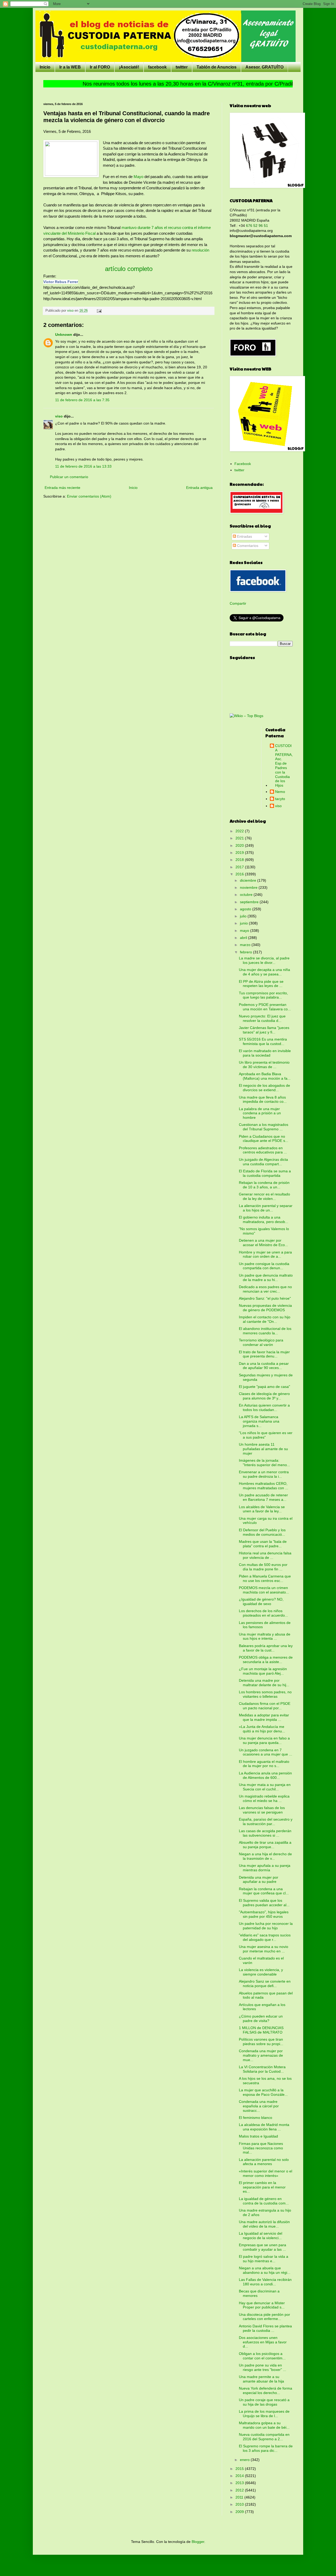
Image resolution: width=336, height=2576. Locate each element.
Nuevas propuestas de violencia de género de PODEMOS (265, 1308)
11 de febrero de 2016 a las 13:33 (83, 466)
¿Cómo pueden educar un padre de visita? (261, 2018)
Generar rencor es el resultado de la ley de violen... (264, 1196)
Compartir (238, 603)
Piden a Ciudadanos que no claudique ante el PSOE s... (264, 1139)
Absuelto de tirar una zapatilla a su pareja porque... (265, 1845)
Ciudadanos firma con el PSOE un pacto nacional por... (265, 1706)
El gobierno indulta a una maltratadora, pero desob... (264, 1219)
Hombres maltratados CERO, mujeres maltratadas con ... (264, 1486)
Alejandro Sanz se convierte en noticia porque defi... (265, 1984)
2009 (240, 2512)
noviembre (249, 887)
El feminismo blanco (256, 2118)
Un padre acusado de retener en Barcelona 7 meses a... (263, 1497)
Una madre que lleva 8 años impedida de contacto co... (263, 1099)
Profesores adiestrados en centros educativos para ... (263, 1150)
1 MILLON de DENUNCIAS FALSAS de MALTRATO (261, 2030)
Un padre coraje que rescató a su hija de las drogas (264, 2402)
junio (244, 923)
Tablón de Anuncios (217, 67)
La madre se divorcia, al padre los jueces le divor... (264, 960)
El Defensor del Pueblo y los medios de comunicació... (262, 1532)
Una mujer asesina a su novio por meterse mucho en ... (264, 1949)
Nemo (280, 792)
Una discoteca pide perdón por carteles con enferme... (264, 2317)
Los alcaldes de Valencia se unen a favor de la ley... (262, 1509)
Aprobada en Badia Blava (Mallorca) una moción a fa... (265, 1076)
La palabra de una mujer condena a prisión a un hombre (260, 1113)
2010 (240, 2504)
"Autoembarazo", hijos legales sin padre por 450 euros (264, 1914)
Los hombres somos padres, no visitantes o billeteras (265, 1694)
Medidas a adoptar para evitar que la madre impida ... (264, 1717)
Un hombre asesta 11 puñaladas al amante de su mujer (263, 1449)
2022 (240, 831)
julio (244, 916)
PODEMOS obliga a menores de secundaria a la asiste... (266, 1660)
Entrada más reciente (62, 488)
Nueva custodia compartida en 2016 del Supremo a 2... (264, 2437)
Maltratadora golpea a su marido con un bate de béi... (264, 2425)
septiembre (250, 902)
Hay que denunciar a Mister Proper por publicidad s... (262, 2305)
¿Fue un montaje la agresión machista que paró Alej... (263, 1671)
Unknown (64, 335)
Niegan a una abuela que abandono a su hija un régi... (265, 2270)
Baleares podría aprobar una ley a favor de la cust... (266, 1648)
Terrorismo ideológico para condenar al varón (261, 1342)
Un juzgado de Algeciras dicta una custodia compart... (263, 1162)
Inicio (45, 67)
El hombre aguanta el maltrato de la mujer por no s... (264, 1764)
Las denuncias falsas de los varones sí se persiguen (262, 1810)
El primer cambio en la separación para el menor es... (262, 2187)
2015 (240, 2469)
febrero (246, 952)
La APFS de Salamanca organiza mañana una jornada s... (259, 1421)
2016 (240, 874)
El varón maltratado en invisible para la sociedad (265, 1053)
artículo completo (129, 269)
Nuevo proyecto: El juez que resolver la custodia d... (262, 1018)
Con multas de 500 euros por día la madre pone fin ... (263, 1567)
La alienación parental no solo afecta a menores (264, 2162)
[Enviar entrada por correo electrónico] (99, 311)
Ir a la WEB (70, 67)
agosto (246, 909)
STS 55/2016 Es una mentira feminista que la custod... (263, 1041)
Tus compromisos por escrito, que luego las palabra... (263, 995)
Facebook (243, 464)
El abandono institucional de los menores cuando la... (265, 1331)
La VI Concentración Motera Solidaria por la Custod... (262, 2069)
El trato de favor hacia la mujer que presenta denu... (264, 1354)
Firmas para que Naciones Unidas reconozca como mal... (261, 2148)
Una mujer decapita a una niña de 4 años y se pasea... (264, 972)
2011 (240, 2497)
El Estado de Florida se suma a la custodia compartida (265, 1173)
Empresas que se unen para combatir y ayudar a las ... (262, 2247)
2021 (240, 838)
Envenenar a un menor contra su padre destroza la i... (264, 1474)
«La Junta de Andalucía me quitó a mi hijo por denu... (262, 1729)
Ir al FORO (100, 67)
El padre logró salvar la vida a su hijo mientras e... (264, 2259)
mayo (245, 931)
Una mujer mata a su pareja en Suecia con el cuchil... (265, 1787)
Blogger (198, 2542)
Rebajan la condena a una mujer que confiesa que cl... (264, 1891)
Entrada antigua (199, 488)
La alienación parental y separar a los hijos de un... (266, 1208)
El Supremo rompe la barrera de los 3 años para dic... (266, 2448)
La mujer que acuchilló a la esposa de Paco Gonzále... (263, 2092)
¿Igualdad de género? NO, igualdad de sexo (261, 1601)
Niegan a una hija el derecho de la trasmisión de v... (265, 1856)
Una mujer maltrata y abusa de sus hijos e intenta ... (265, 1636)
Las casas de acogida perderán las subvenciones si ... (265, 1833)
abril (244, 938)
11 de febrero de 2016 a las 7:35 (82, 400)
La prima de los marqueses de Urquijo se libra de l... (264, 2414)
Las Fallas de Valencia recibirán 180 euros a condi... (265, 2282)
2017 (240, 867)
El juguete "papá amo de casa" (264, 1387)
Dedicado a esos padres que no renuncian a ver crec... (265, 1289)
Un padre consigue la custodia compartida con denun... (264, 1266)
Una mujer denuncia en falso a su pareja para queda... (264, 1740)
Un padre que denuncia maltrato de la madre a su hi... (266, 1277)
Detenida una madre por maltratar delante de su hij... (264, 1683)
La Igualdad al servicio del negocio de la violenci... (261, 2236)
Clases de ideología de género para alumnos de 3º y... (264, 1396)
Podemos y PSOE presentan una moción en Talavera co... (265, 1007)
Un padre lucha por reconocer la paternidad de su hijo (266, 1926)
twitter (182, 67)
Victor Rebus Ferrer (61, 282)
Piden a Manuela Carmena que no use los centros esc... (265, 1578)
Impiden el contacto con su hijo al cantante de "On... (265, 1319)
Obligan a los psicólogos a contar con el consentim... (262, 2356)
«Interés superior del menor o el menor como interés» (266, 2173)
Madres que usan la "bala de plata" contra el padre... (263, 1544)
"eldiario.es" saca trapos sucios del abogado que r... (265, 1937)
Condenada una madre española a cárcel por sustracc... (259, 2106)
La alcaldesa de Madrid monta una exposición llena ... (264, 2127)
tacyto (280, 799)
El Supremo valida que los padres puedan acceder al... (264, 1903)
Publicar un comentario (69, 477)
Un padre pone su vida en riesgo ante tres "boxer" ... (262, 2367)
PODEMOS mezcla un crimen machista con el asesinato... (264, 1590)
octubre (247, 895)
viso (59, 416)
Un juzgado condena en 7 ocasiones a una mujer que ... (266, 1752)
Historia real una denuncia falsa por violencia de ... (265, 1555)
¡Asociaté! (129, 67)
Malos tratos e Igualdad (258, 2136)
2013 (240, 2483)
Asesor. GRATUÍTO (264, 67)
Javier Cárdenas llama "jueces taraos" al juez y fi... (264, 1030)
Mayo (138, 177)
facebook (157, 67)
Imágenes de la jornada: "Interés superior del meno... (264, 1463)
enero (245, 2460)
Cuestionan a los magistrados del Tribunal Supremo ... (264, 1127)
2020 (240, 845)
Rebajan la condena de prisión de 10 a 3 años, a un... (264, 1185)
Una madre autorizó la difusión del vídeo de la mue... (264, 2224)
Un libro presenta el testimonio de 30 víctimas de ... (264, 1065)
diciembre (249, 880)
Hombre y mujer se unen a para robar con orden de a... (265, 1254)
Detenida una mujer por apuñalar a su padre (259, 1880)
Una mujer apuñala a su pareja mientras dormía (265, 1868)
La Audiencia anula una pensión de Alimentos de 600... (265, 1775)
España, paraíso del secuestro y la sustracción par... (266, 1822)
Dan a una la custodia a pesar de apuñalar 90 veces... (264, 1366)
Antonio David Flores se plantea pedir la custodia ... (265, 2328)
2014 (240, 2476)
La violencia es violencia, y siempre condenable (261, 1972)
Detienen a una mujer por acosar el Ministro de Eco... (263, 1243)
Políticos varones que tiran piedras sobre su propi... (261, 2042)
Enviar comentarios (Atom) (89, 496)
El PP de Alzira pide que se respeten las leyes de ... (261, 984)
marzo (246, 945)
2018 (240, 860)
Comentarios (247, 546)
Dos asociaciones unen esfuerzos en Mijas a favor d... (263, 2342)
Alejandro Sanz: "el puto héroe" (265, 1298)
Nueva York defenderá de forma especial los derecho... (266, 2390)
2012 (240, 2490)
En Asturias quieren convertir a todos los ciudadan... (264, 1407)
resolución (200, 250)
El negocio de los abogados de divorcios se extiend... (264, 1088)
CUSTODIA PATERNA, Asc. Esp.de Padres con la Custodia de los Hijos (284, 766)
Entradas (244, 536)
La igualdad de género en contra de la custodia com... (264, 2201)
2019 (240, 853)
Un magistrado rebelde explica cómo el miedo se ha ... (264, 1798)
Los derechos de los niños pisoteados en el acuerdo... (263, 1613)
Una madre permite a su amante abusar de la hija (261, 2379)
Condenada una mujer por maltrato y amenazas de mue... (261, 2055)
